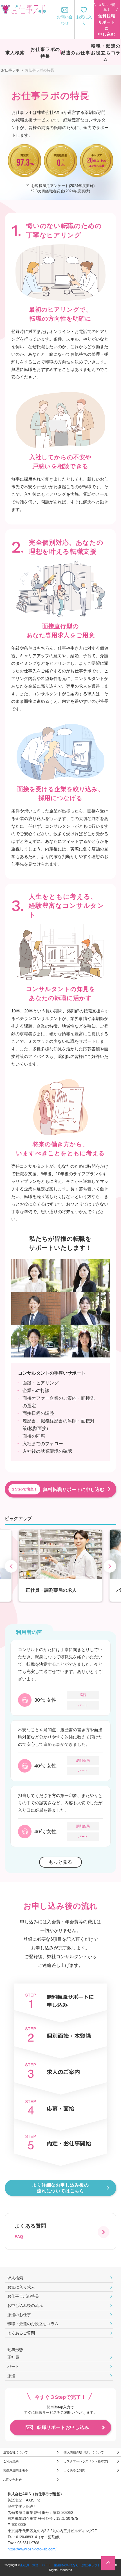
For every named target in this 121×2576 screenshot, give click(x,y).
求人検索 (15, 2278)
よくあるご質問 (21, 2333)
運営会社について (15, 2452)
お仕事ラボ (10, 70)
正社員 (13, 2357)
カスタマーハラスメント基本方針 (87, 2461)
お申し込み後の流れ (25, 2305)
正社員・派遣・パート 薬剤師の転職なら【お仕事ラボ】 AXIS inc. (67, 2565)
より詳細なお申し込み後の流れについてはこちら (60, 2188)
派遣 (11, 2376)
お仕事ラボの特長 (23, 2296)
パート (13, 2366)
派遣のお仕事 (19, 2315)
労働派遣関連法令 (15, 2470)
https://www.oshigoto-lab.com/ (32, 2549)
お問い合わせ (12, 2480)
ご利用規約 (11, 2461)
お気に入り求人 (21, 2287)
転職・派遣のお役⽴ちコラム (33, 2324)
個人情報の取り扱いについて (84, 2452)
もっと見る (60, 1862)
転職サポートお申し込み (63, 2427)
